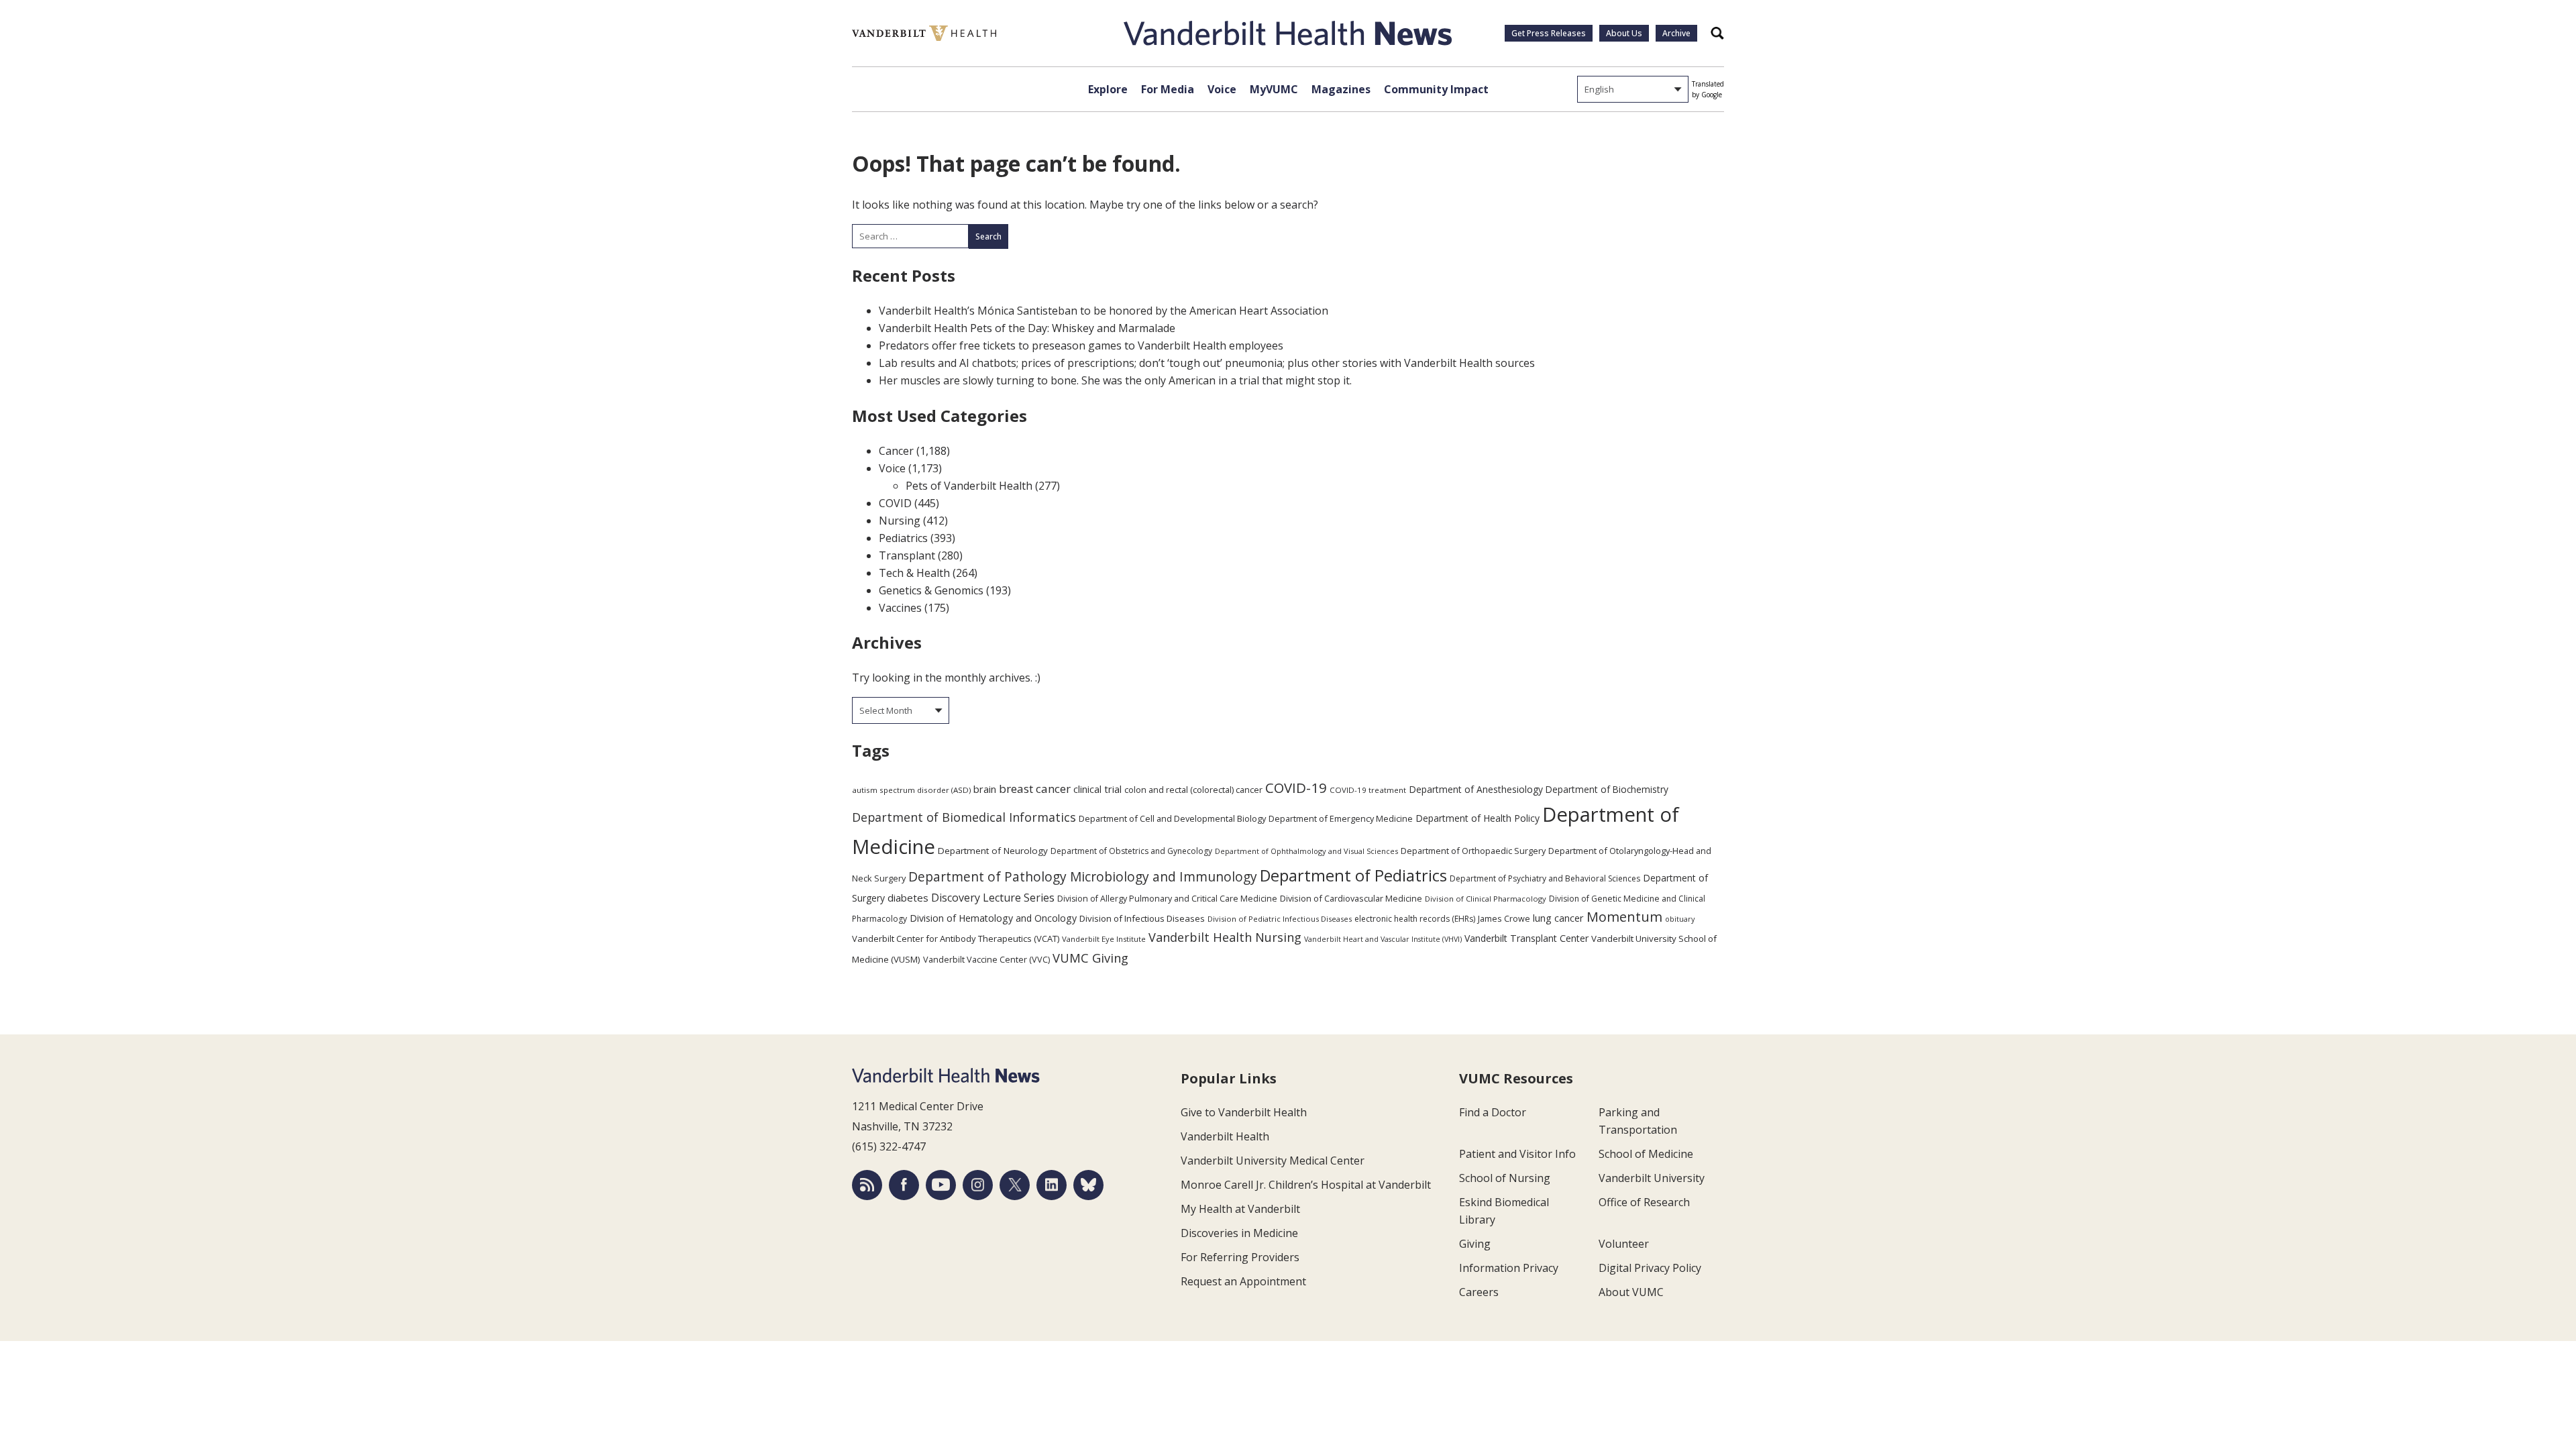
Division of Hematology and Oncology (993, 918)
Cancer (896, 451)
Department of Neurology (993, 851)
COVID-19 (1296, 788)
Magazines (1341, 89)
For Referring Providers (1240, 1257)
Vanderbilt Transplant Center (1526, 938)
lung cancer (1558, 918)
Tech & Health (914, 573)
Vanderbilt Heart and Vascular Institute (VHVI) (1383, 939)
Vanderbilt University (1652, 1178)
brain (985, 789)
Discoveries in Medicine (1239, 1233)
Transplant (907, 555)
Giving (1475, 1244)
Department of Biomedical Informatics (964, 817)
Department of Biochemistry (1607, 789)
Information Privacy (1509, 1268)
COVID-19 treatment (1368, 790)
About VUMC (1631, 1292)
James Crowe (1504, 918)
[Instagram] (978, 1185)
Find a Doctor (1493, 1112)
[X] (1015, 1185)
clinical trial (1097, 789)
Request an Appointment (1243, 1281)
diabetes (908, 898)
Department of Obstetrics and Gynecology (1131, 851)
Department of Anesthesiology (1476, 789)
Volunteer (1624, 1244)
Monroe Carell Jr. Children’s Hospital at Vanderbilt (1306, 1185)
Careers (1479, 1292)
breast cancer (1035, 789)
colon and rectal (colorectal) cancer (1193, 790)
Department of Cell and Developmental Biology (1172, 818)
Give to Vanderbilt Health (1244, 1112)
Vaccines (900, 608)
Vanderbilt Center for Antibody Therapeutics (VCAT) (956, 938)
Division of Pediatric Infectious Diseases (1280, 919)
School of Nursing (1505, 1178)
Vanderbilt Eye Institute (1104, 939)
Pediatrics (903, 538)
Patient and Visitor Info (1517, 1154)
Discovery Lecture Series (993, 898)
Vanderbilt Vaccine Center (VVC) (986, 959)
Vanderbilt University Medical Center (1273, 1161)
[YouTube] (941, 1185)
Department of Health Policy (1478, 818)
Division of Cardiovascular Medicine (1351, 898)
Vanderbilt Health (1225, 1136)
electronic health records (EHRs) (1415, 919)
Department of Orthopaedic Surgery (1473, 851)
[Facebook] (904, 1185)
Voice (1222, 89)
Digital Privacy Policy (1650, 1268)
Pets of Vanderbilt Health (969, 486)
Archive (1676, 33)
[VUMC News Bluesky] (1088, 1185)
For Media (1168, 89)
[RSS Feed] (867, 1185)
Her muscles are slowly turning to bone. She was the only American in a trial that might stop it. (1115, 380)
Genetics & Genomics (931, 590)
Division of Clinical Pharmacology (1486, 899)
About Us (1624, 33)
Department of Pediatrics (1353, 875)
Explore (1108, 89)
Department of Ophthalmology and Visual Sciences (1306, 851)
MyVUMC (1274, 89)
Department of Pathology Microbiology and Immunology (1083, 877)
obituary (1680, 919)
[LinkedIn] (1052, 1185)
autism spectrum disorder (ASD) (911, 790)
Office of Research (1644, 1202)
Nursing (900, 521)
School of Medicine (1646, 1154)
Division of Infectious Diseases (1142, 918)
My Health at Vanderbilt (1240, 1209)
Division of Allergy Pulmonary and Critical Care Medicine (1167, 899)
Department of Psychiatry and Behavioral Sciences (1545, 878)
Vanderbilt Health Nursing (1225, 937)
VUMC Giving (1090, 958)
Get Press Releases (1549, 33)
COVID (895, 503)
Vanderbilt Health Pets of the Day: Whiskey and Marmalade (1027, 328)
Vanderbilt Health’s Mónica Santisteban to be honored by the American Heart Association (1104, 311)
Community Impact (1436, 89)
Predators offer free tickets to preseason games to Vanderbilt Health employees (1081, 345)
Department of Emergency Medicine (1341, 818)
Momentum (1624, 917)
